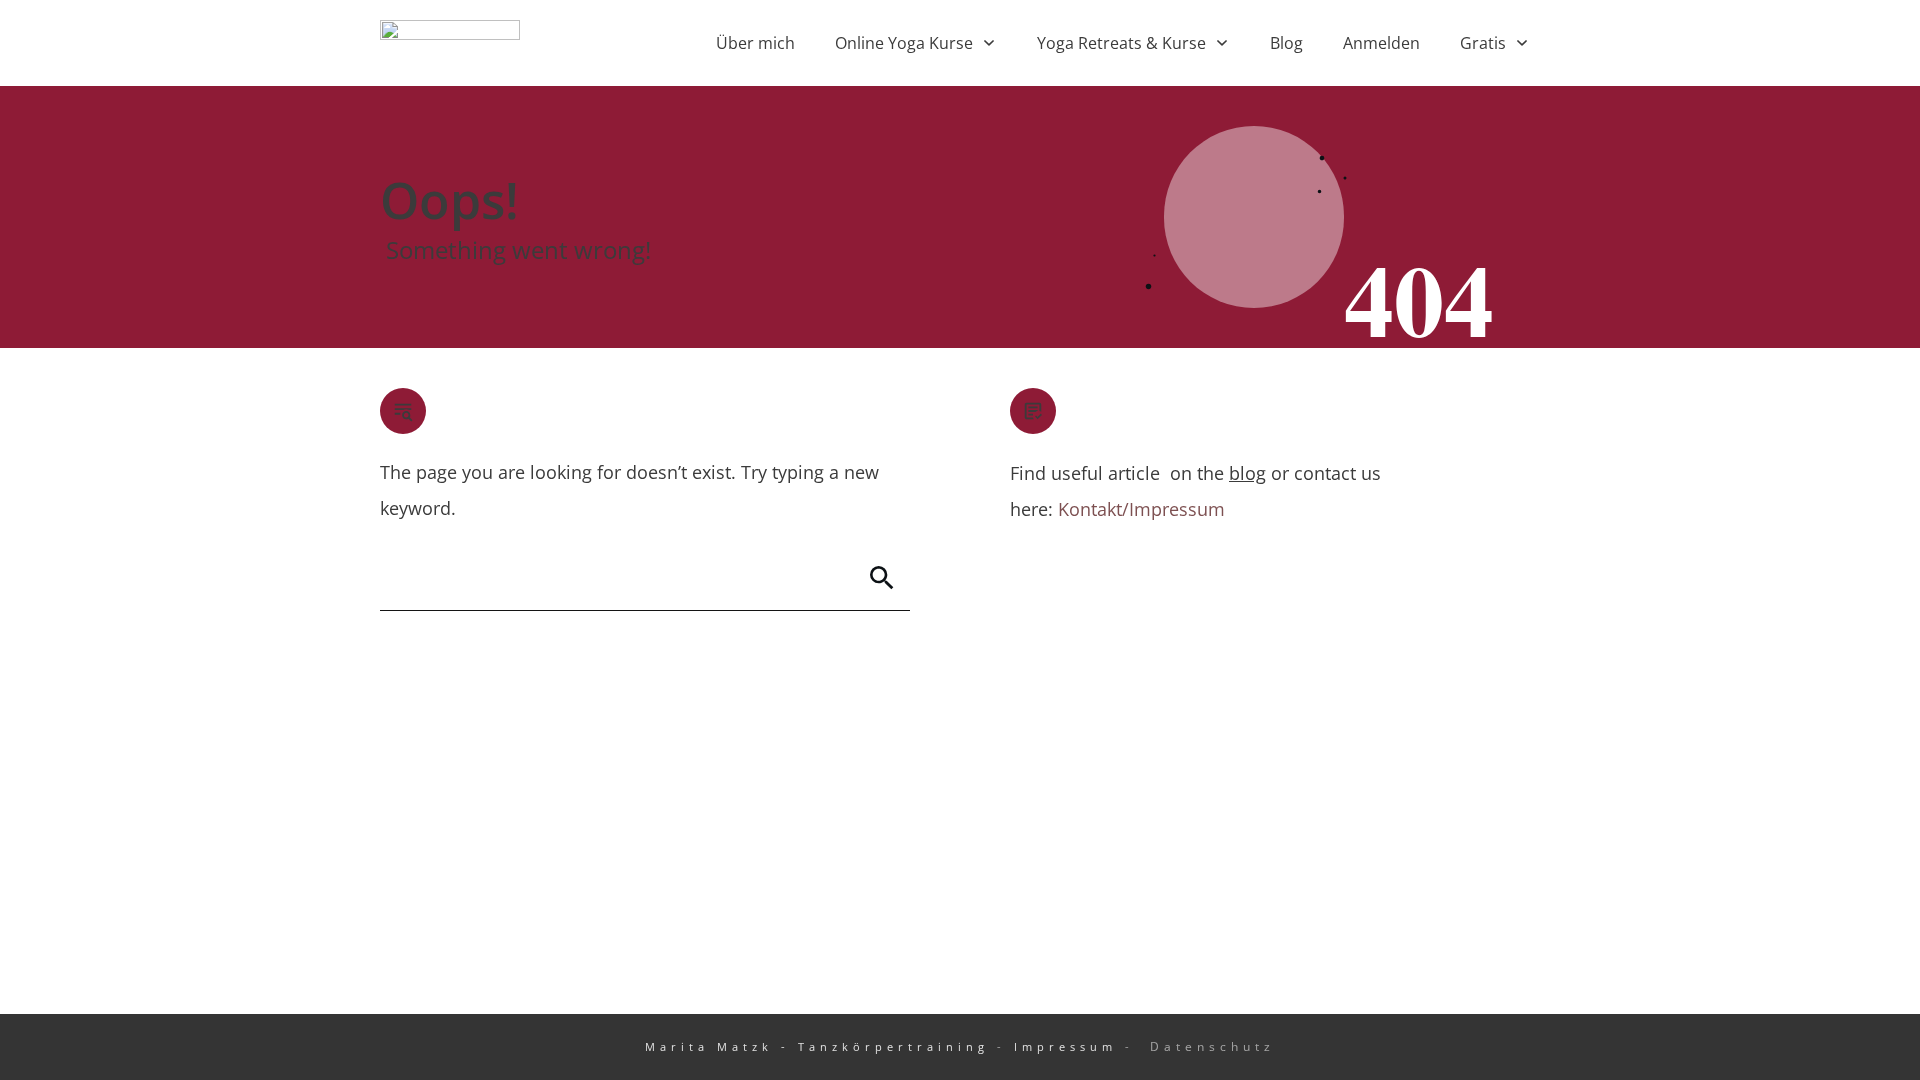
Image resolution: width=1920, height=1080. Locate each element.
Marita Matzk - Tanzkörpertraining (817, 1046)
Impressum (1065, 1046)
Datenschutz (1212, 1046)
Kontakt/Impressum (1141, 509)
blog (1247, 473)
